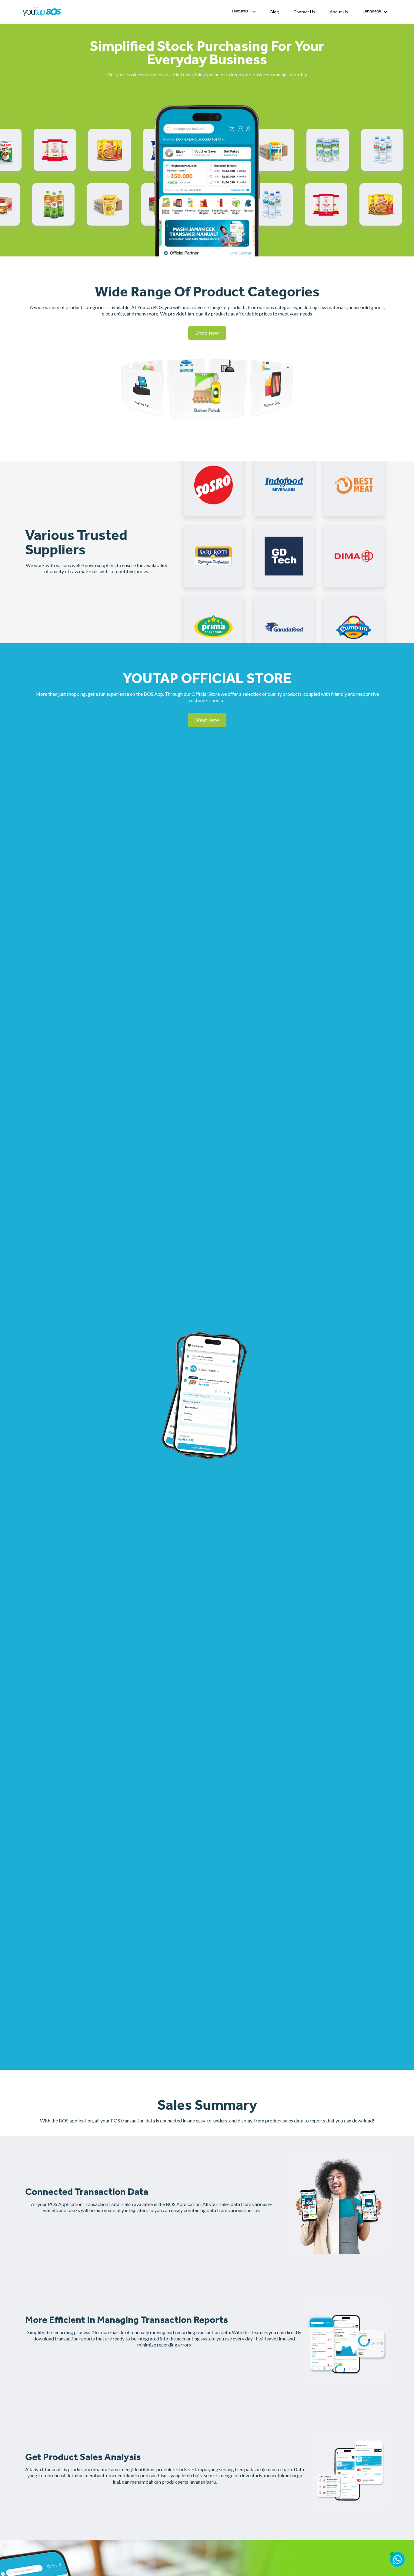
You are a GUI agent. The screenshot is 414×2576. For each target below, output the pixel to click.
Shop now (207, 333)
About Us (339, 12)
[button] (244, 12)
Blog (275, 12)
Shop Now (207, 720)
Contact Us (304, 12)
